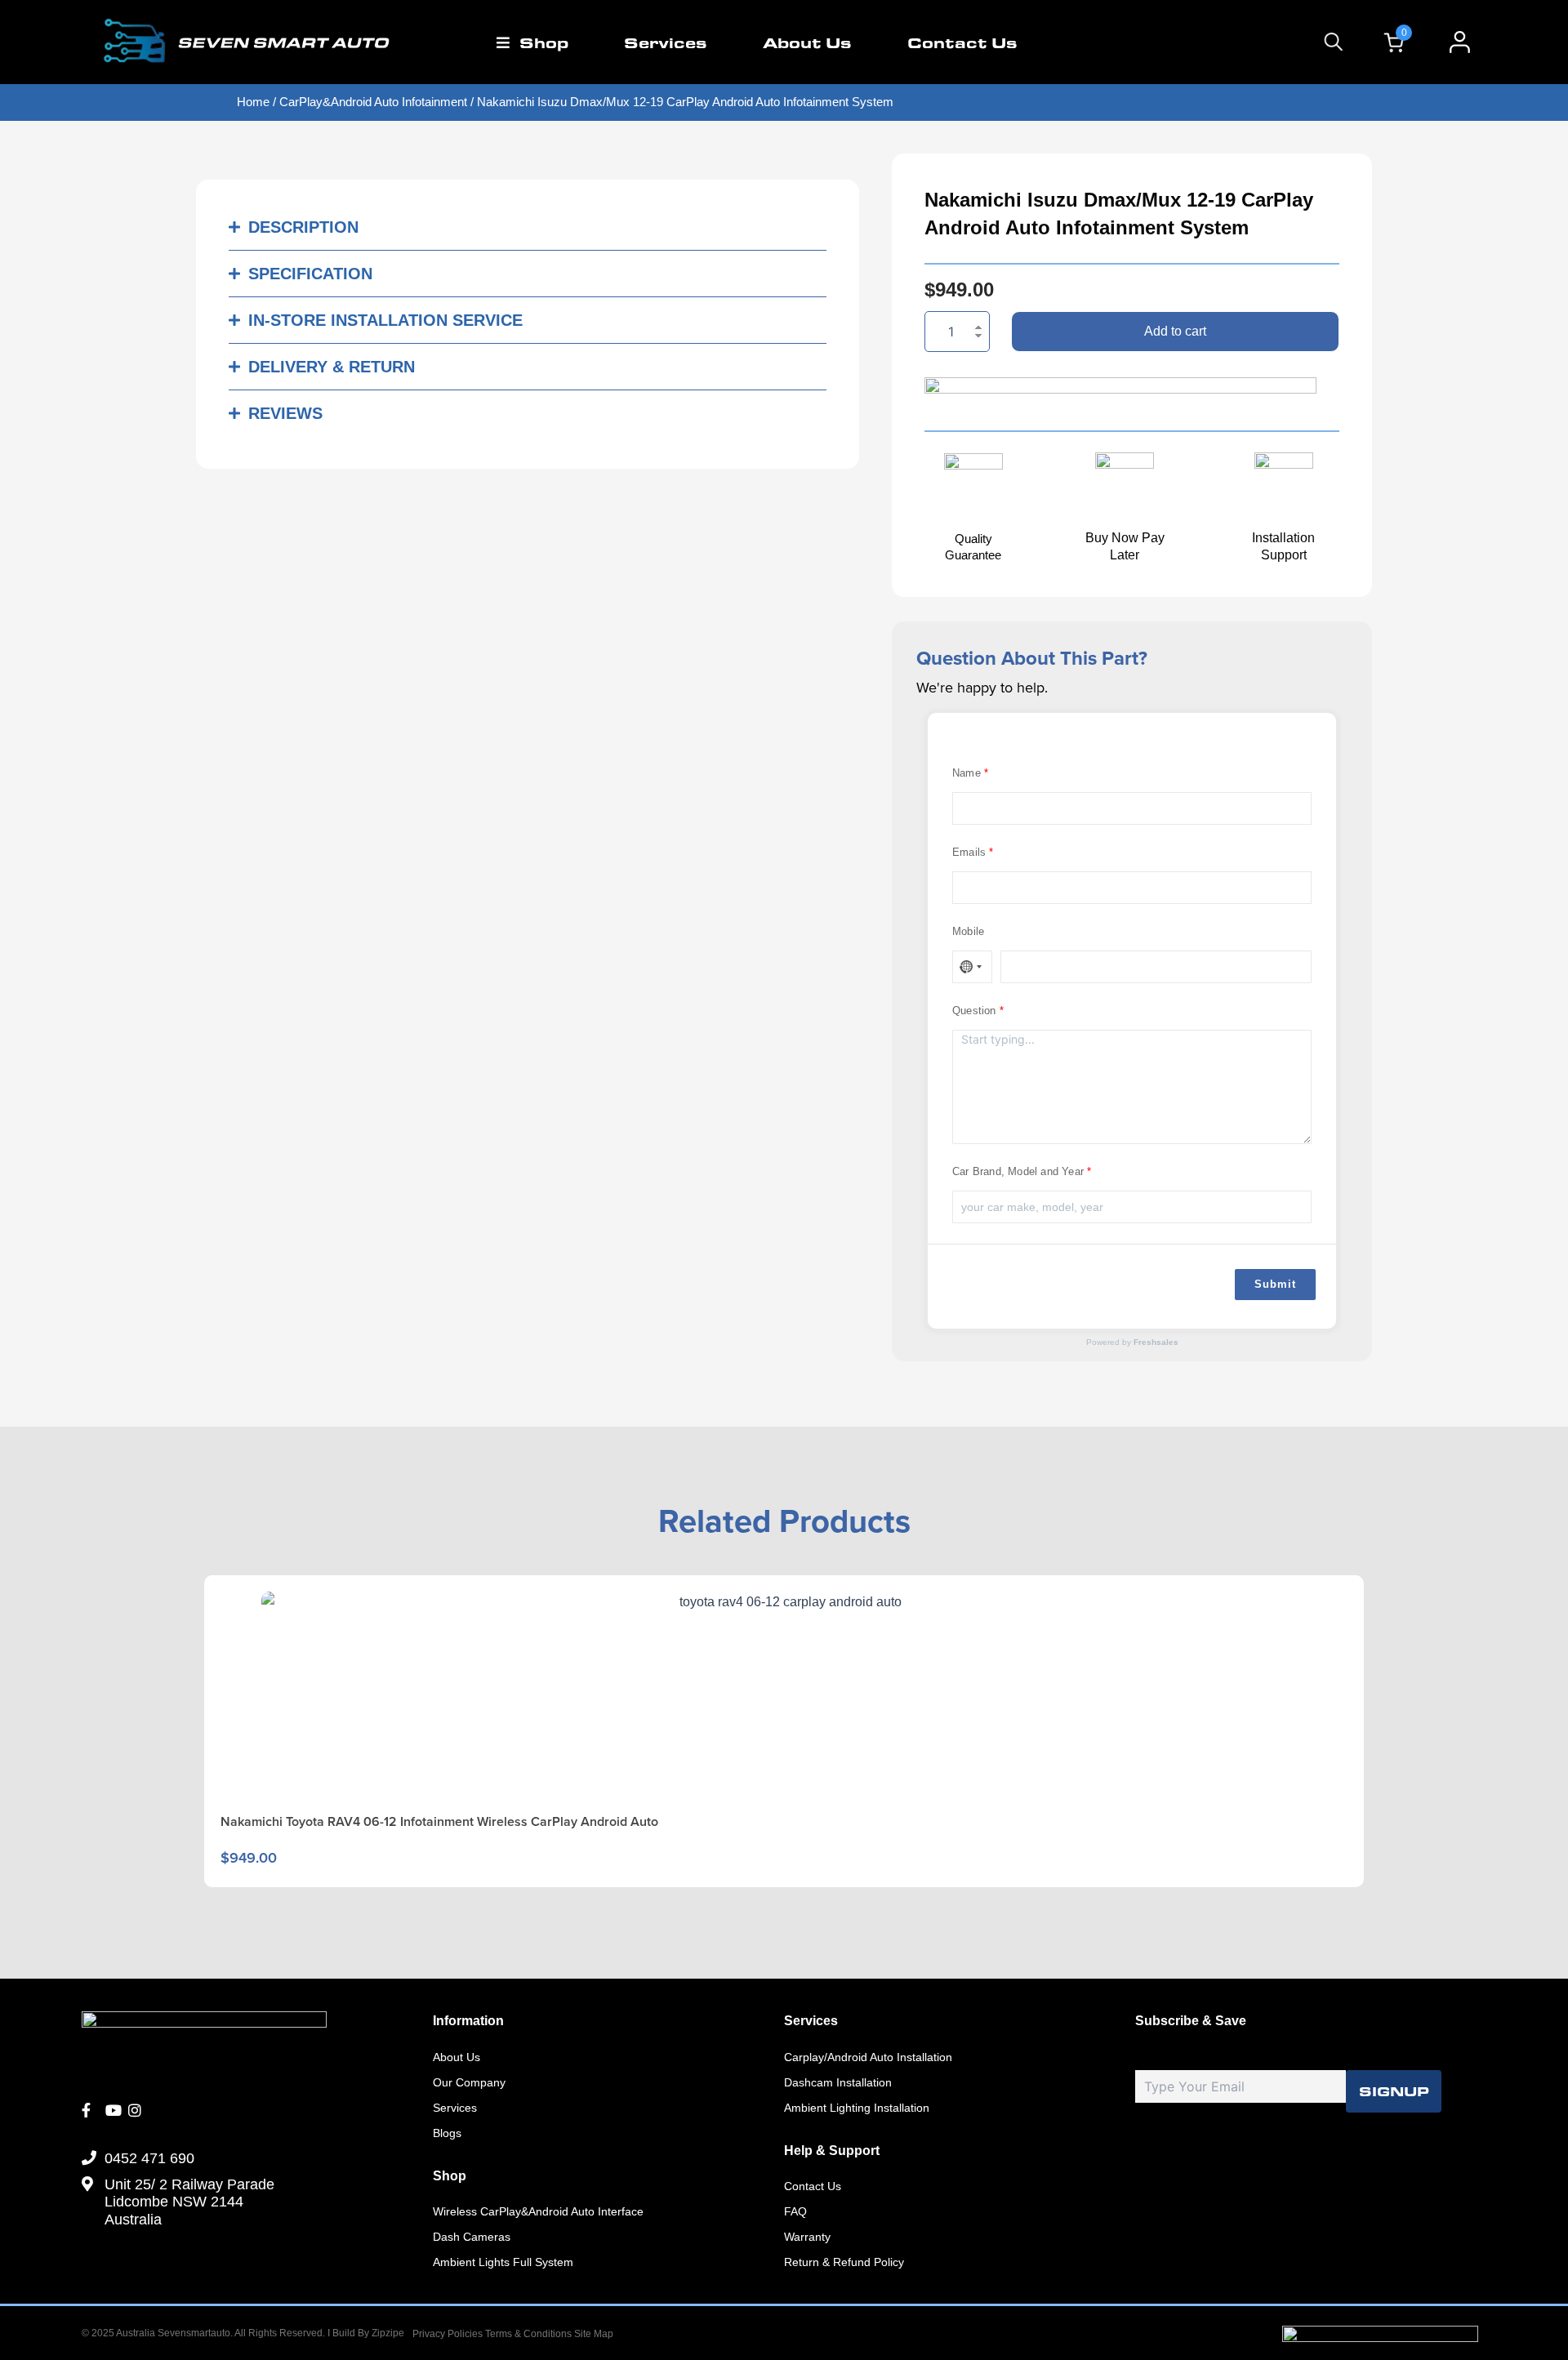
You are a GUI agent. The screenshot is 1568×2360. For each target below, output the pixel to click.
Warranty (807, 2237)
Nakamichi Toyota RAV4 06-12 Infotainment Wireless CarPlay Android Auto (439, 1821)
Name (967, 773)
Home (253, 102)
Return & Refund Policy (844, 2262)
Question (974, 1011)
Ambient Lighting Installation (857, 2108)
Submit (1275, 1284)
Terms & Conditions (530, 2334)
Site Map (594, 2334)
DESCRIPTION (303, 227)
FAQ (795, 2211)
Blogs (447, 2133)
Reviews (285, 413)
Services (666, 42)
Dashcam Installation (838, 2082)
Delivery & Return (332, 367)
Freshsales (1156, 1342)
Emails (969, 852)
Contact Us (962, 42)
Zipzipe (388, 2333)
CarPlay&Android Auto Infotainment (373, 102)
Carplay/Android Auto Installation (868, 2057)
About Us (807, 42)
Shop (544, 42)
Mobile (968, 931)
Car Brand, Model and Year (1018, 1171)
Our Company (469, 2082)
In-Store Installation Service (385, 320)
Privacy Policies (448, 2334)
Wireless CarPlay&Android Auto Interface (538, 2211)
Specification (310, 274)
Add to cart (1175, 331)
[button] (528, 227)
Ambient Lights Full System (503, 2262)
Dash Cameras (472, 2237)
